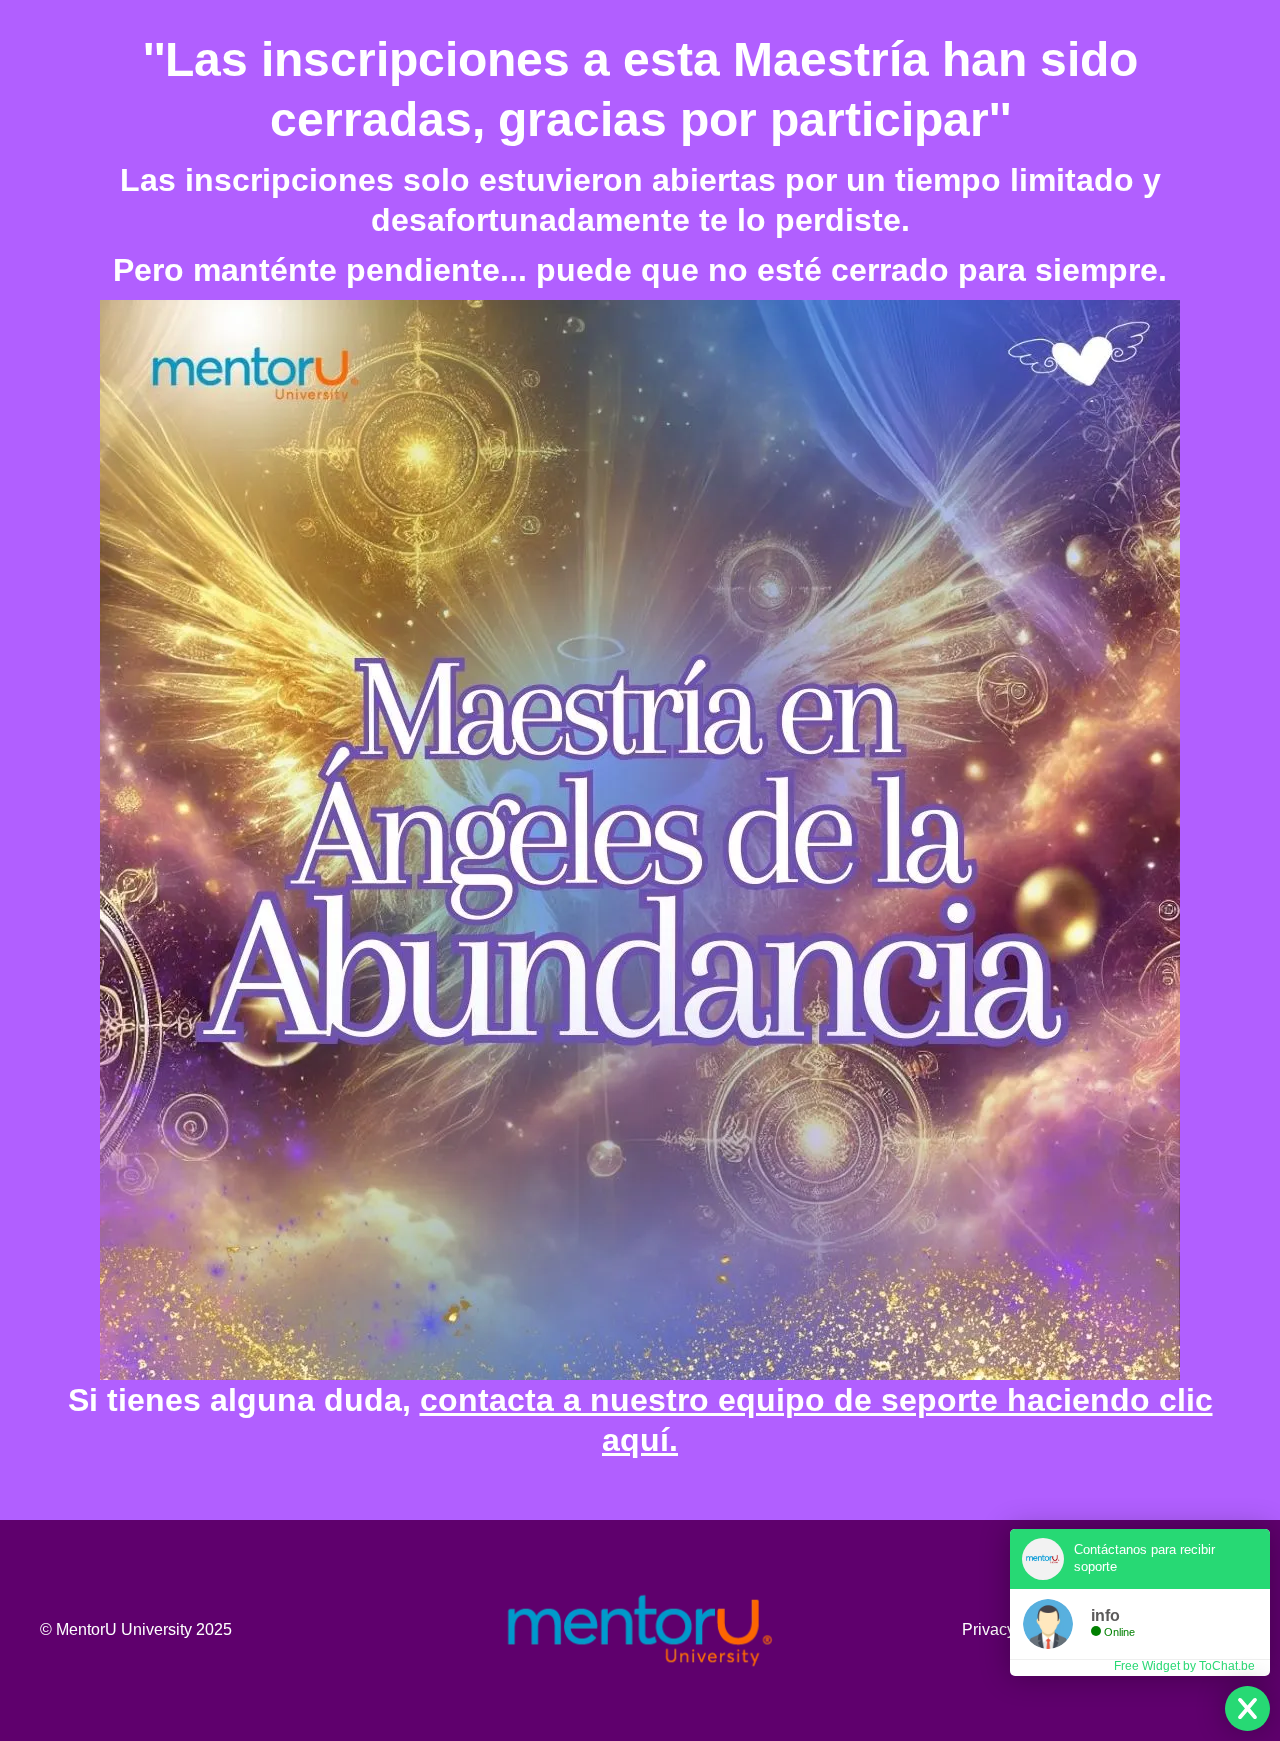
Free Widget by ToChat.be (1184, 1666)
